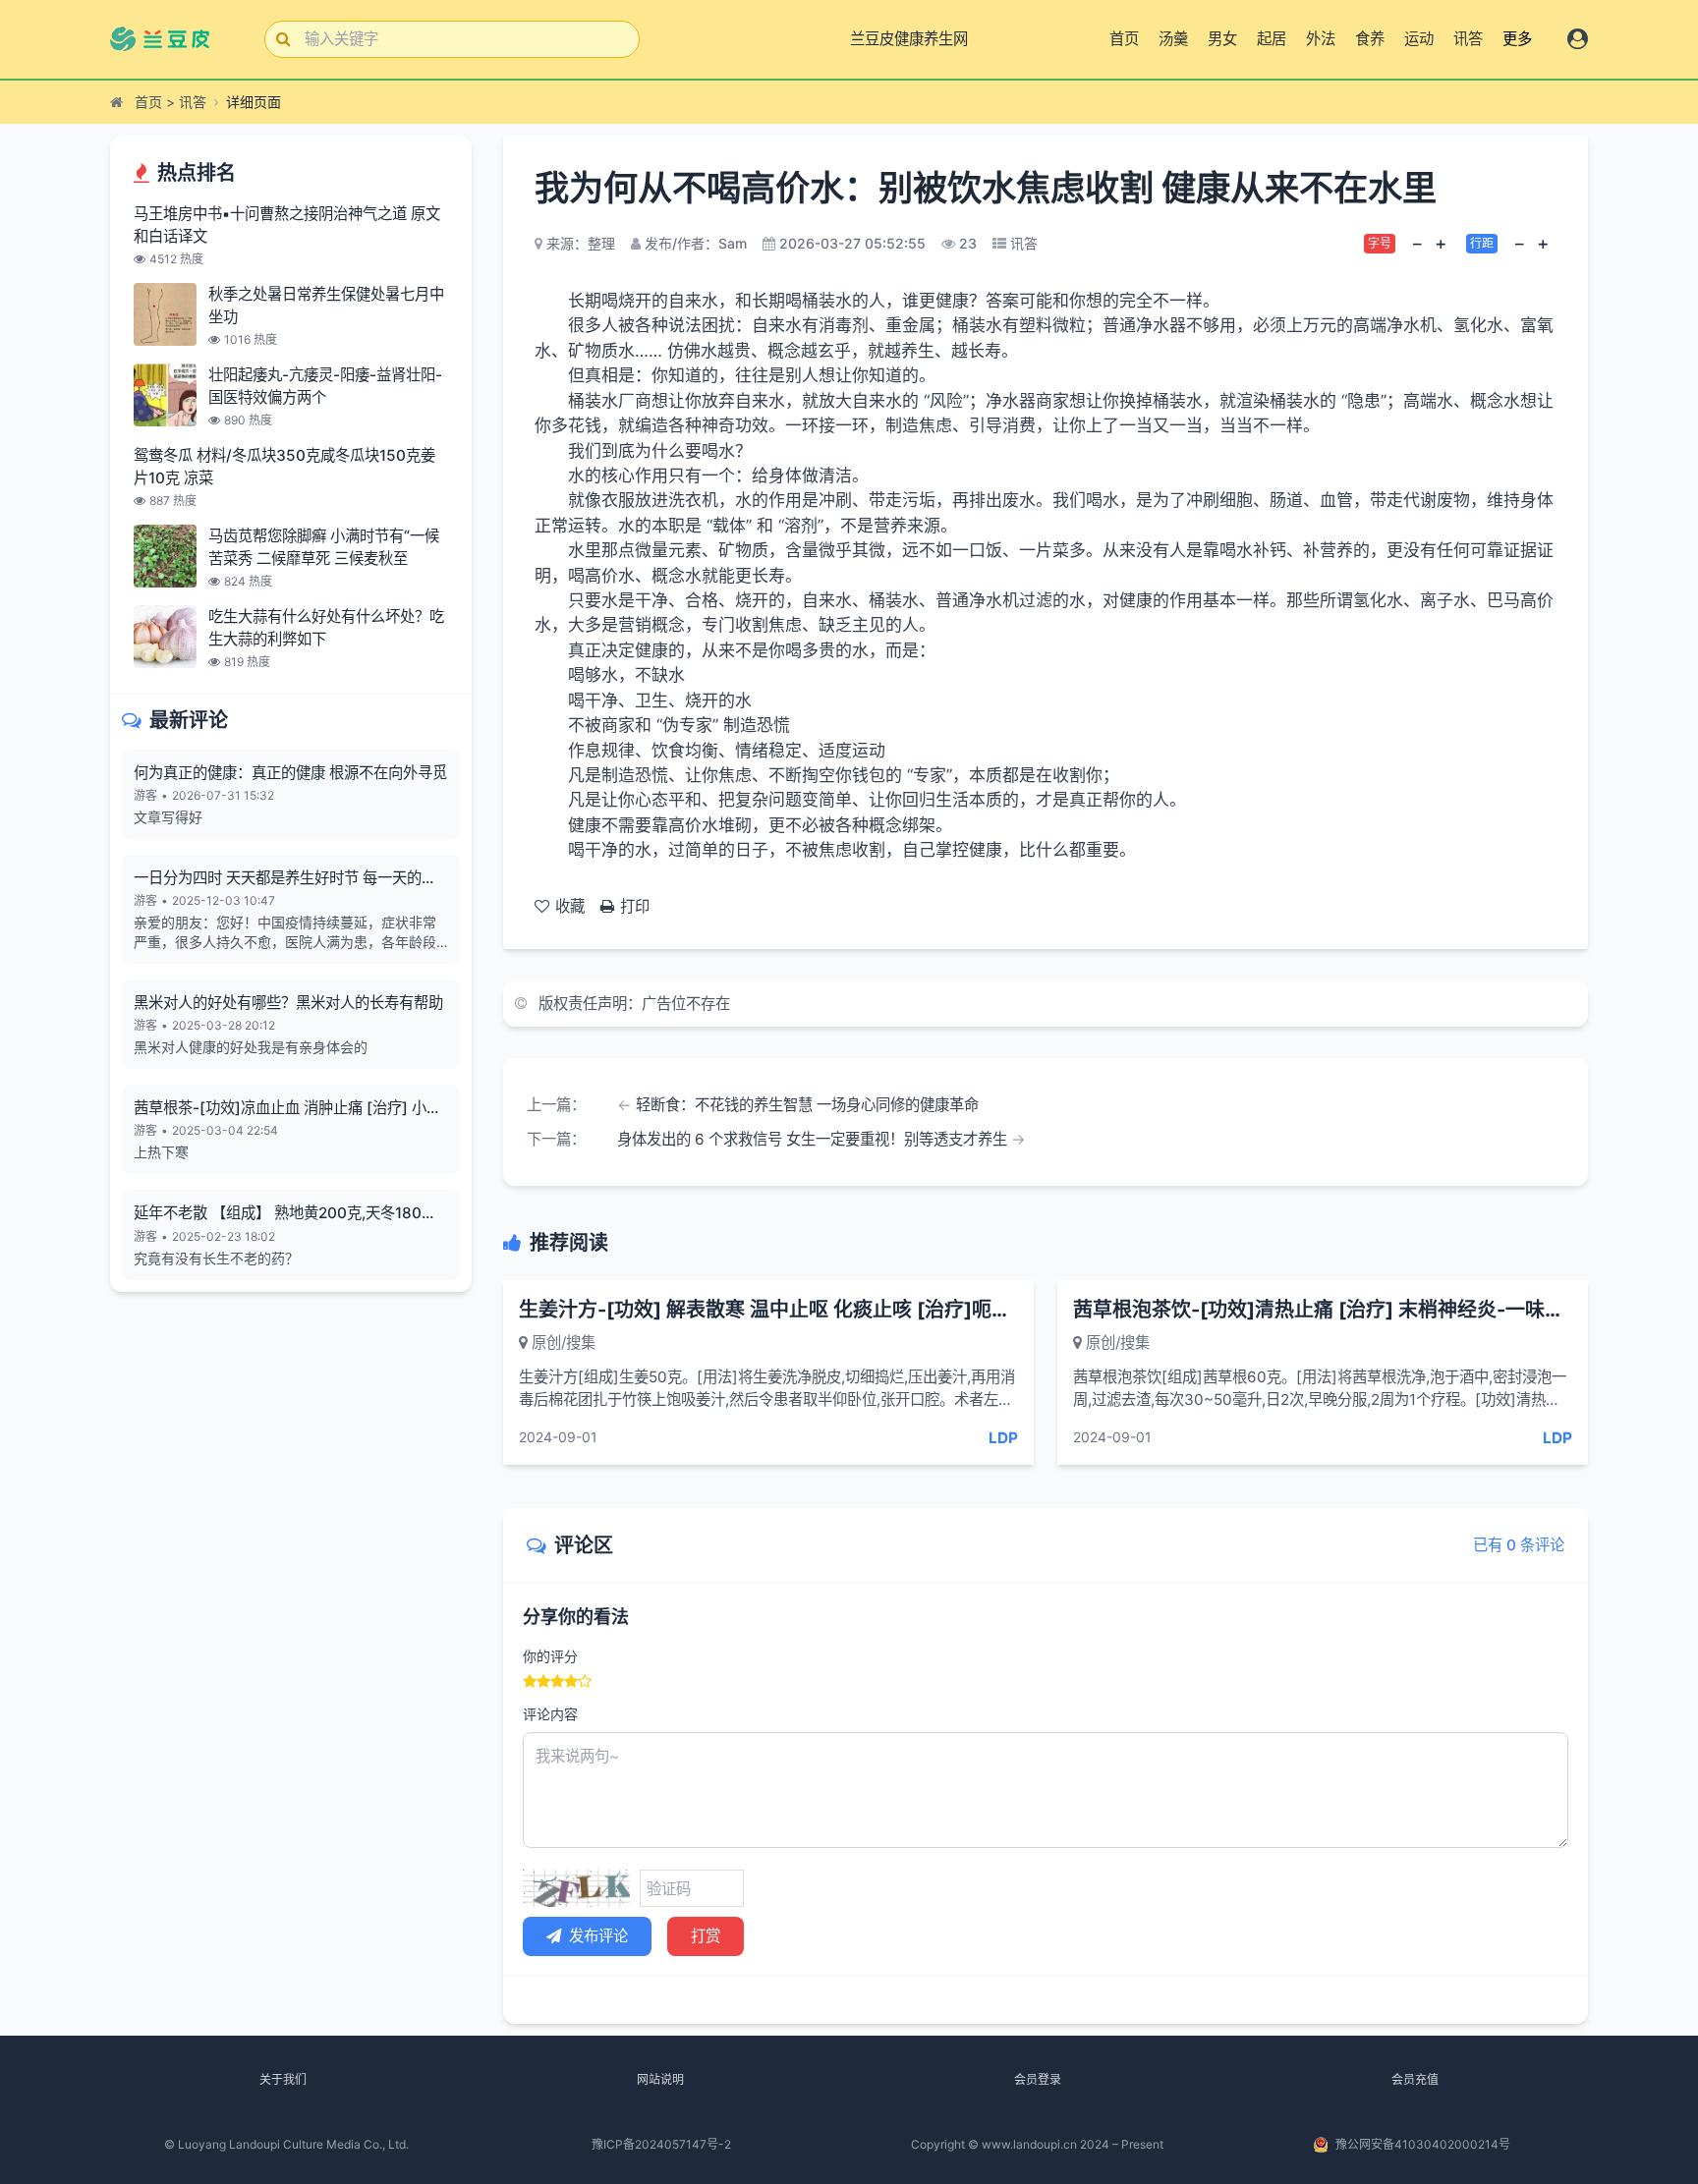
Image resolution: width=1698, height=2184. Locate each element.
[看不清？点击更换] (576, 1888)
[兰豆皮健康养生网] (171, 39)
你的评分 (550, 1656)
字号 (1380, 243)
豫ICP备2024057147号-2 (661, 2144)
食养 (1370, 39)
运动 (1419, 39)
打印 (635, 906)
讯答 (1468, 39)
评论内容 (550, 1714)
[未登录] (1578, 39)
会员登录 (1038, 2079)
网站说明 (660, 2079)
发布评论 (598, 1936)
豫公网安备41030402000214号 (1423, 2144)
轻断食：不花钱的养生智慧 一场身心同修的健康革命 (807, 1105)
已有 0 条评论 (1519, 1545)
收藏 (570, 906)
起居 (1272, 39)
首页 (1124, 39)
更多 (1517, 39)
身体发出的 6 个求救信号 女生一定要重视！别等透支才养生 (812, 1139)
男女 (1222, 39)
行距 (1482, 243)
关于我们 (283, 2079)
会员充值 (1415, 2079)
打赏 (706, 1936)
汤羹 (1173, 39)
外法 (1321, 39)
